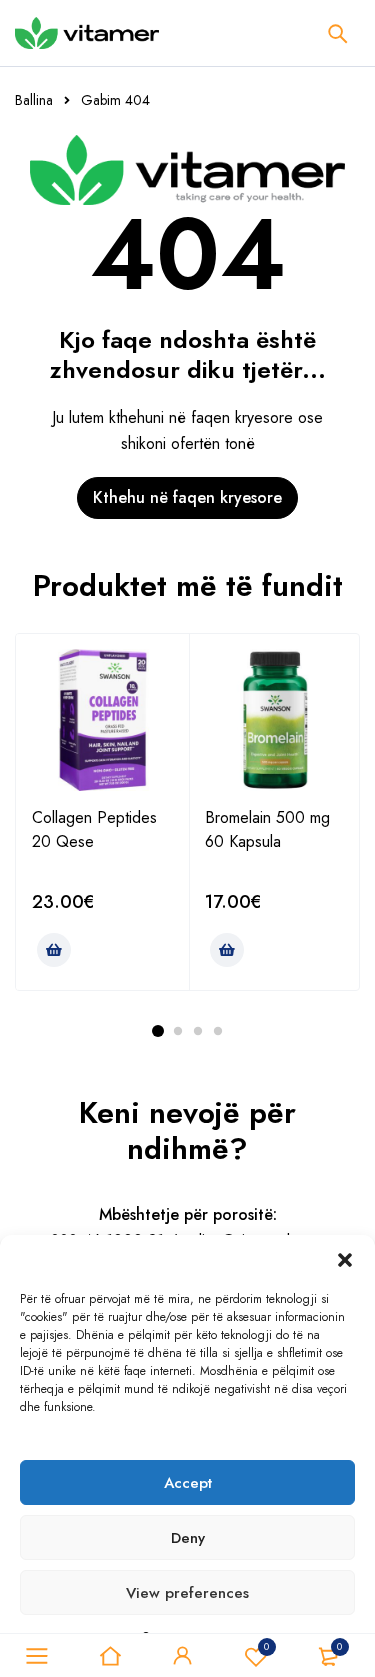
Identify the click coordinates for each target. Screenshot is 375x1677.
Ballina (34, 100)
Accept (188, 1483)
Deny (188, 1538)
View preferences (187, 1593)
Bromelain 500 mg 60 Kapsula (267, 829)
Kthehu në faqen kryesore (187, 497)
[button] (345, 1260)
